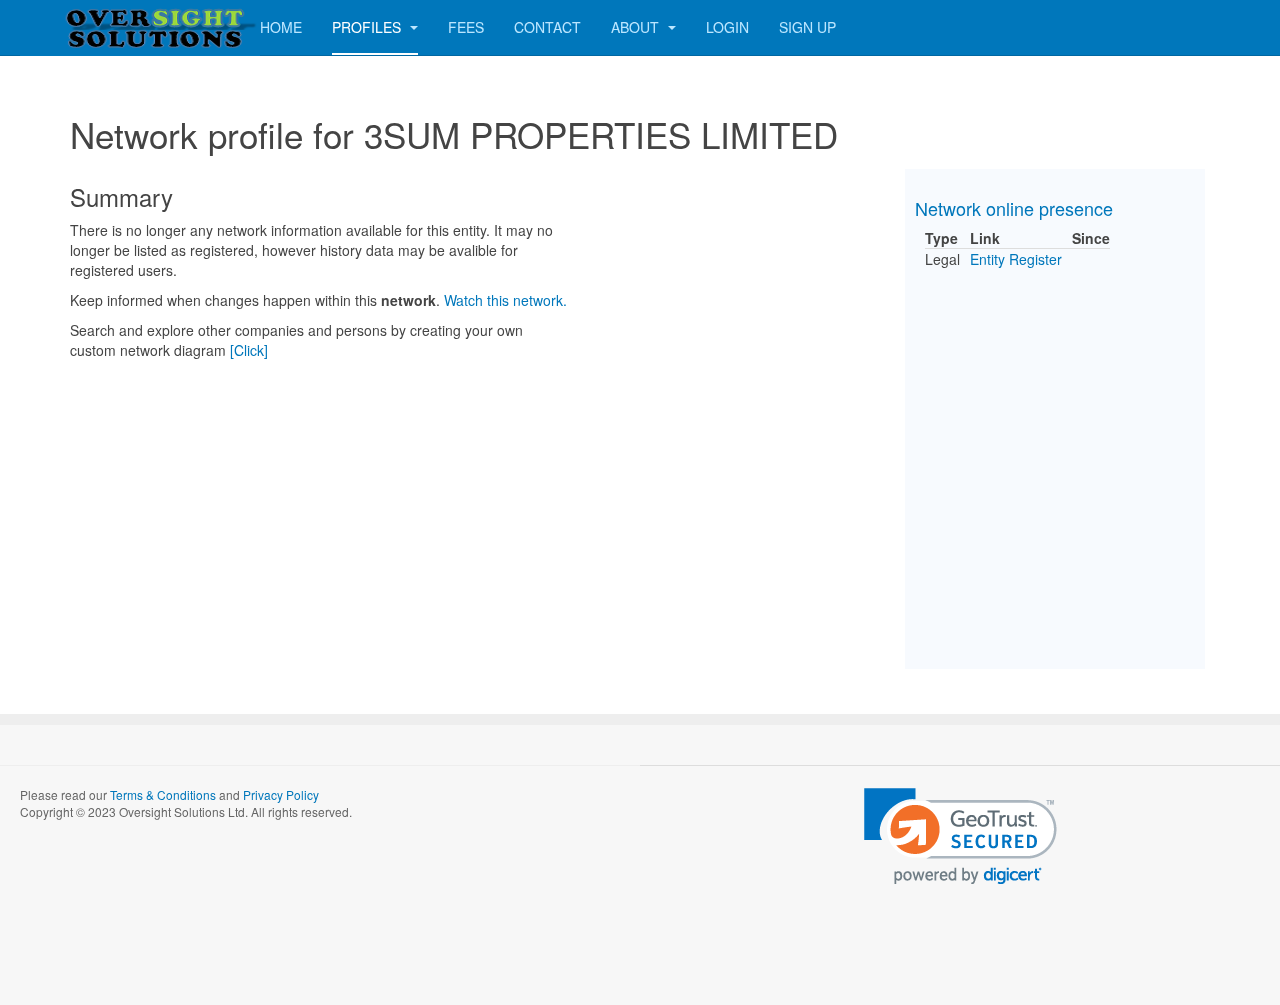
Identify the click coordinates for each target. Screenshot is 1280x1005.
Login (727, 27)
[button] (960, 836)
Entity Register (1016, 259)
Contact (547, 27)
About (637, 27)
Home (281, 27)
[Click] (249, 350)
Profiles (368, 27)
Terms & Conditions (163, 794)
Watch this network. (505, 300)
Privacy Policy (281, 794)
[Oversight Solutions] (100, 27)
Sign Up (807, 27)
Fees (466, 27)
